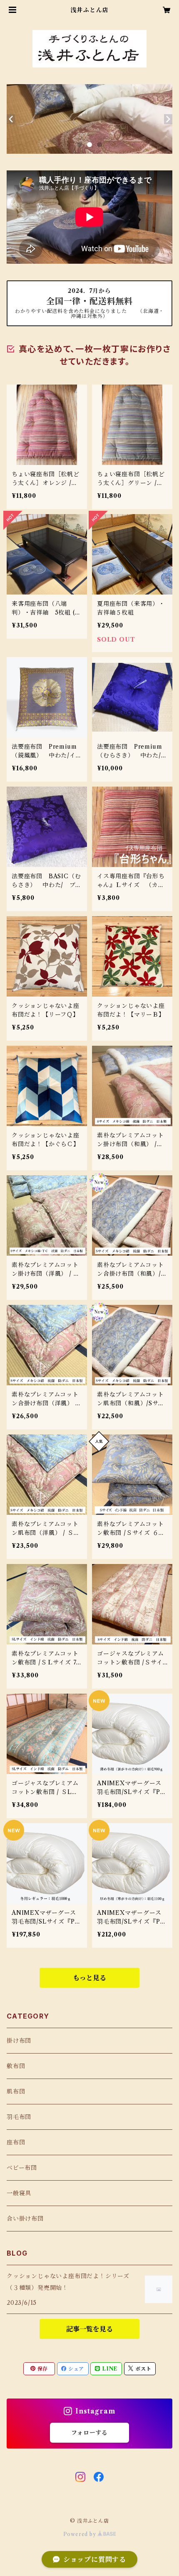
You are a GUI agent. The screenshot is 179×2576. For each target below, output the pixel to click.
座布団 (16, 2142)
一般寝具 (19, 2193)
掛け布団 (19, 2041)
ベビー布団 (22, 2168)
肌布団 (16, 2091)
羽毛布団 (19, 2117)
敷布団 (16, 2066)
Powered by (81, 2534)
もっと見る (89, 1978)
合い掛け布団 (25, 2219)
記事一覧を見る (89, 2329)
